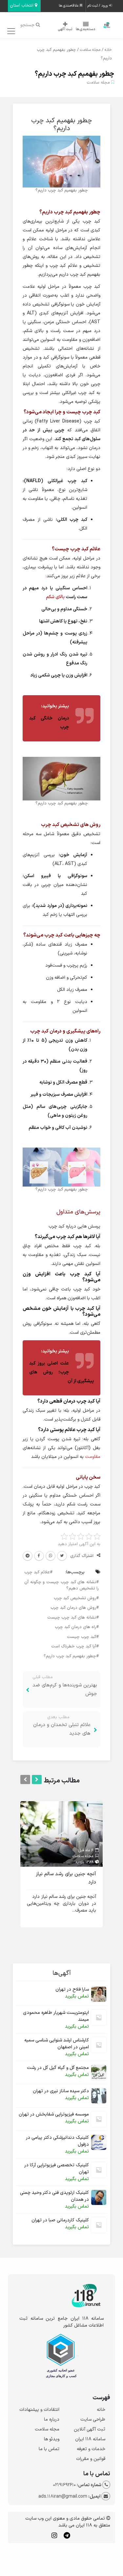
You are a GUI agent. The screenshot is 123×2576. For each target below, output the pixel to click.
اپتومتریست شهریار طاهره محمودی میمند (56, 2016)
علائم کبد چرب (37, 1572)
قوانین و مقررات (91, 2459)
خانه (108, 50)
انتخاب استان (22, 6)
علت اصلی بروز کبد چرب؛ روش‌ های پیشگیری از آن (62, 1372)
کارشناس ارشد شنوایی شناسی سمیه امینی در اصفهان (57, 2044)
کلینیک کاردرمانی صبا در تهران (60, 2220)
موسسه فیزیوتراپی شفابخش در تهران (54, 2114)
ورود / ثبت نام (98, 6)
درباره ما (52, 2419)
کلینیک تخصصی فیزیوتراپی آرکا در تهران (57, 2169)
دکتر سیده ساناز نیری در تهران (61, 2091)
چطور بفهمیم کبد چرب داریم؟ (74, 74)
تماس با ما (49, 2449)
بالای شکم (55, 597)
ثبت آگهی (65, 29)
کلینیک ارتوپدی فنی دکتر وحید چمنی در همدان (54, 2196)
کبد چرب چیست (82, 1637)
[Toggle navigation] (10, 31)
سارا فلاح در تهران (72, 1989)
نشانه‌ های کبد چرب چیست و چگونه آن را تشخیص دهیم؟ (62, 1585)
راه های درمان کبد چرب (75, 1627)
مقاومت (93, 1457)
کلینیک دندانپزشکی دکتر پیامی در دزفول (57, 2141)
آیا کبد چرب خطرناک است (74, 1646)
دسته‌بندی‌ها (86, 29)
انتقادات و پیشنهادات (39, 2410)
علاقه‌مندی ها (69, 6)
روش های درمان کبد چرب (73, 1608)
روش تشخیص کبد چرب (75, 1598)
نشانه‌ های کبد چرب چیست (72, 1618)
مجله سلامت (90, 50)
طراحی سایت (93, 2419)
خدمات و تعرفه (91, 2449)
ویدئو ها (52, 2439)
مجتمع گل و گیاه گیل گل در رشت (58, 2068)
